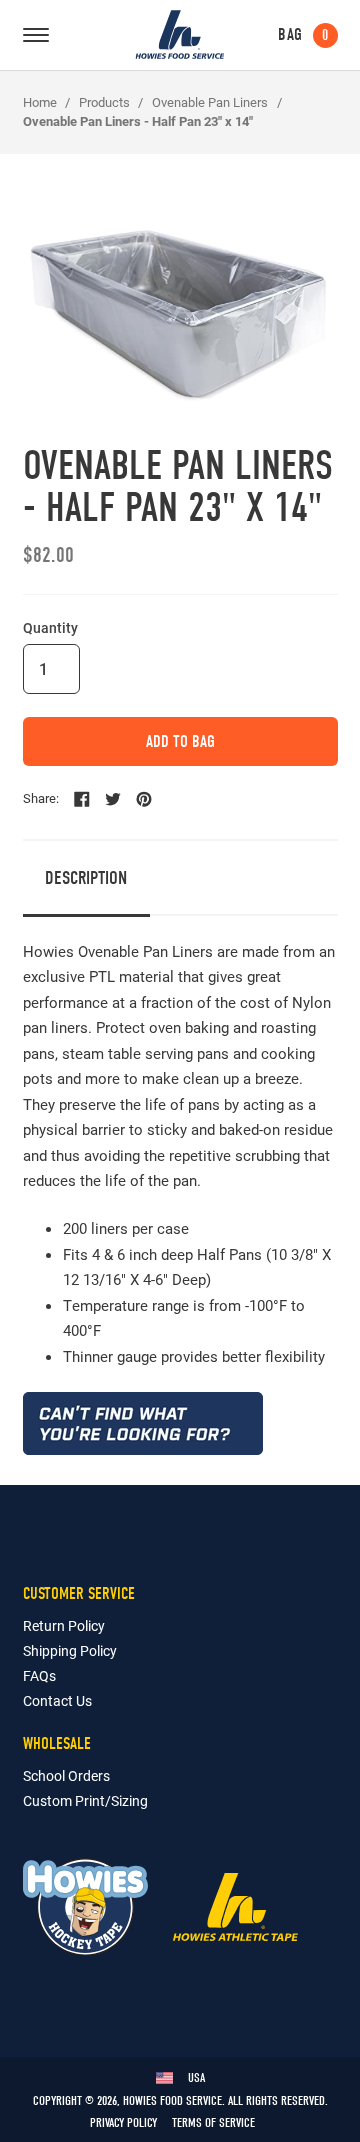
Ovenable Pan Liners (210, 102)
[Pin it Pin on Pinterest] (144, 799)
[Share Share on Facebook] (82, 799)
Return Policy (64, 1625)
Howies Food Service (179, 34)
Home (40, 102)
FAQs (39, 1675)
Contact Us (57, 1700)
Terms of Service (213, 2122)
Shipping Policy (70, 1650)
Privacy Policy (123, 2122)
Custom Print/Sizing (85, 1800)
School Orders (66, 1775)
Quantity (50, 627)
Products (104, 102)
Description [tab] (86, 878)
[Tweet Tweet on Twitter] (113, 799)
